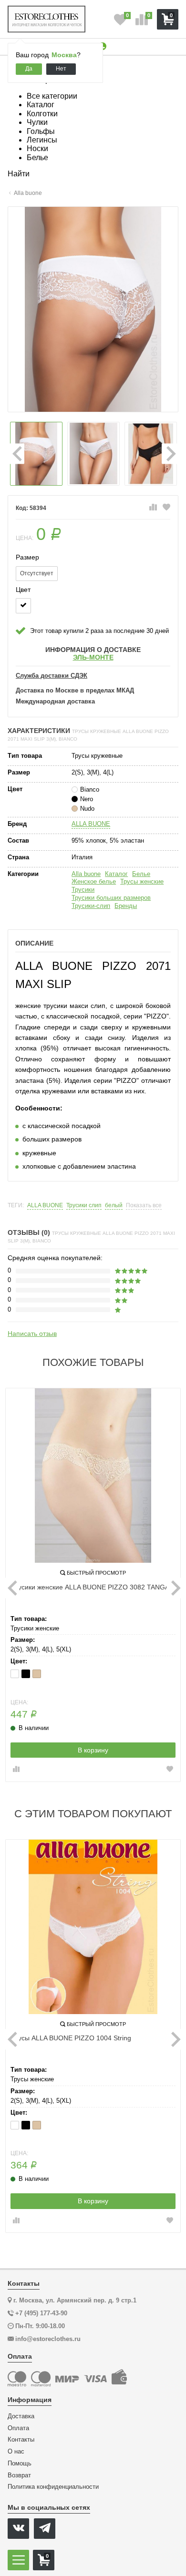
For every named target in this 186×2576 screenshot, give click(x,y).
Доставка (21, 2416)
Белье (141, 874)
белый (114, 1206)
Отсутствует (37, 573)
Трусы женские (142, 881)
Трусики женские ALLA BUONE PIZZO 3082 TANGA (90, 1587)
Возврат (19, 2475)
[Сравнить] (153, 508)
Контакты (21, 2440)
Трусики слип (84, 1206)
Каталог (116, 874)
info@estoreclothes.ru (48, 2339)
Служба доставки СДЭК (52, 676)
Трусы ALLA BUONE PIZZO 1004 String (71, 2038)
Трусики (83, 890)
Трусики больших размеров (111, 898)
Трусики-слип (91, 906)
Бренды (126, 906)
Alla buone (86, 874)
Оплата (18, 2428)
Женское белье (94, 881)
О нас (16, 2452)
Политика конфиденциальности (53, 2487)
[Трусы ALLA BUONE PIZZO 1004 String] (93, 1927)
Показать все (144, 1206)
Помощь (20, 2464)
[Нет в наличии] (23, 606)
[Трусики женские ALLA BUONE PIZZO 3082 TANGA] (93, 1476)
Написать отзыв (32, 1334)
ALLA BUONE (91, 824)
